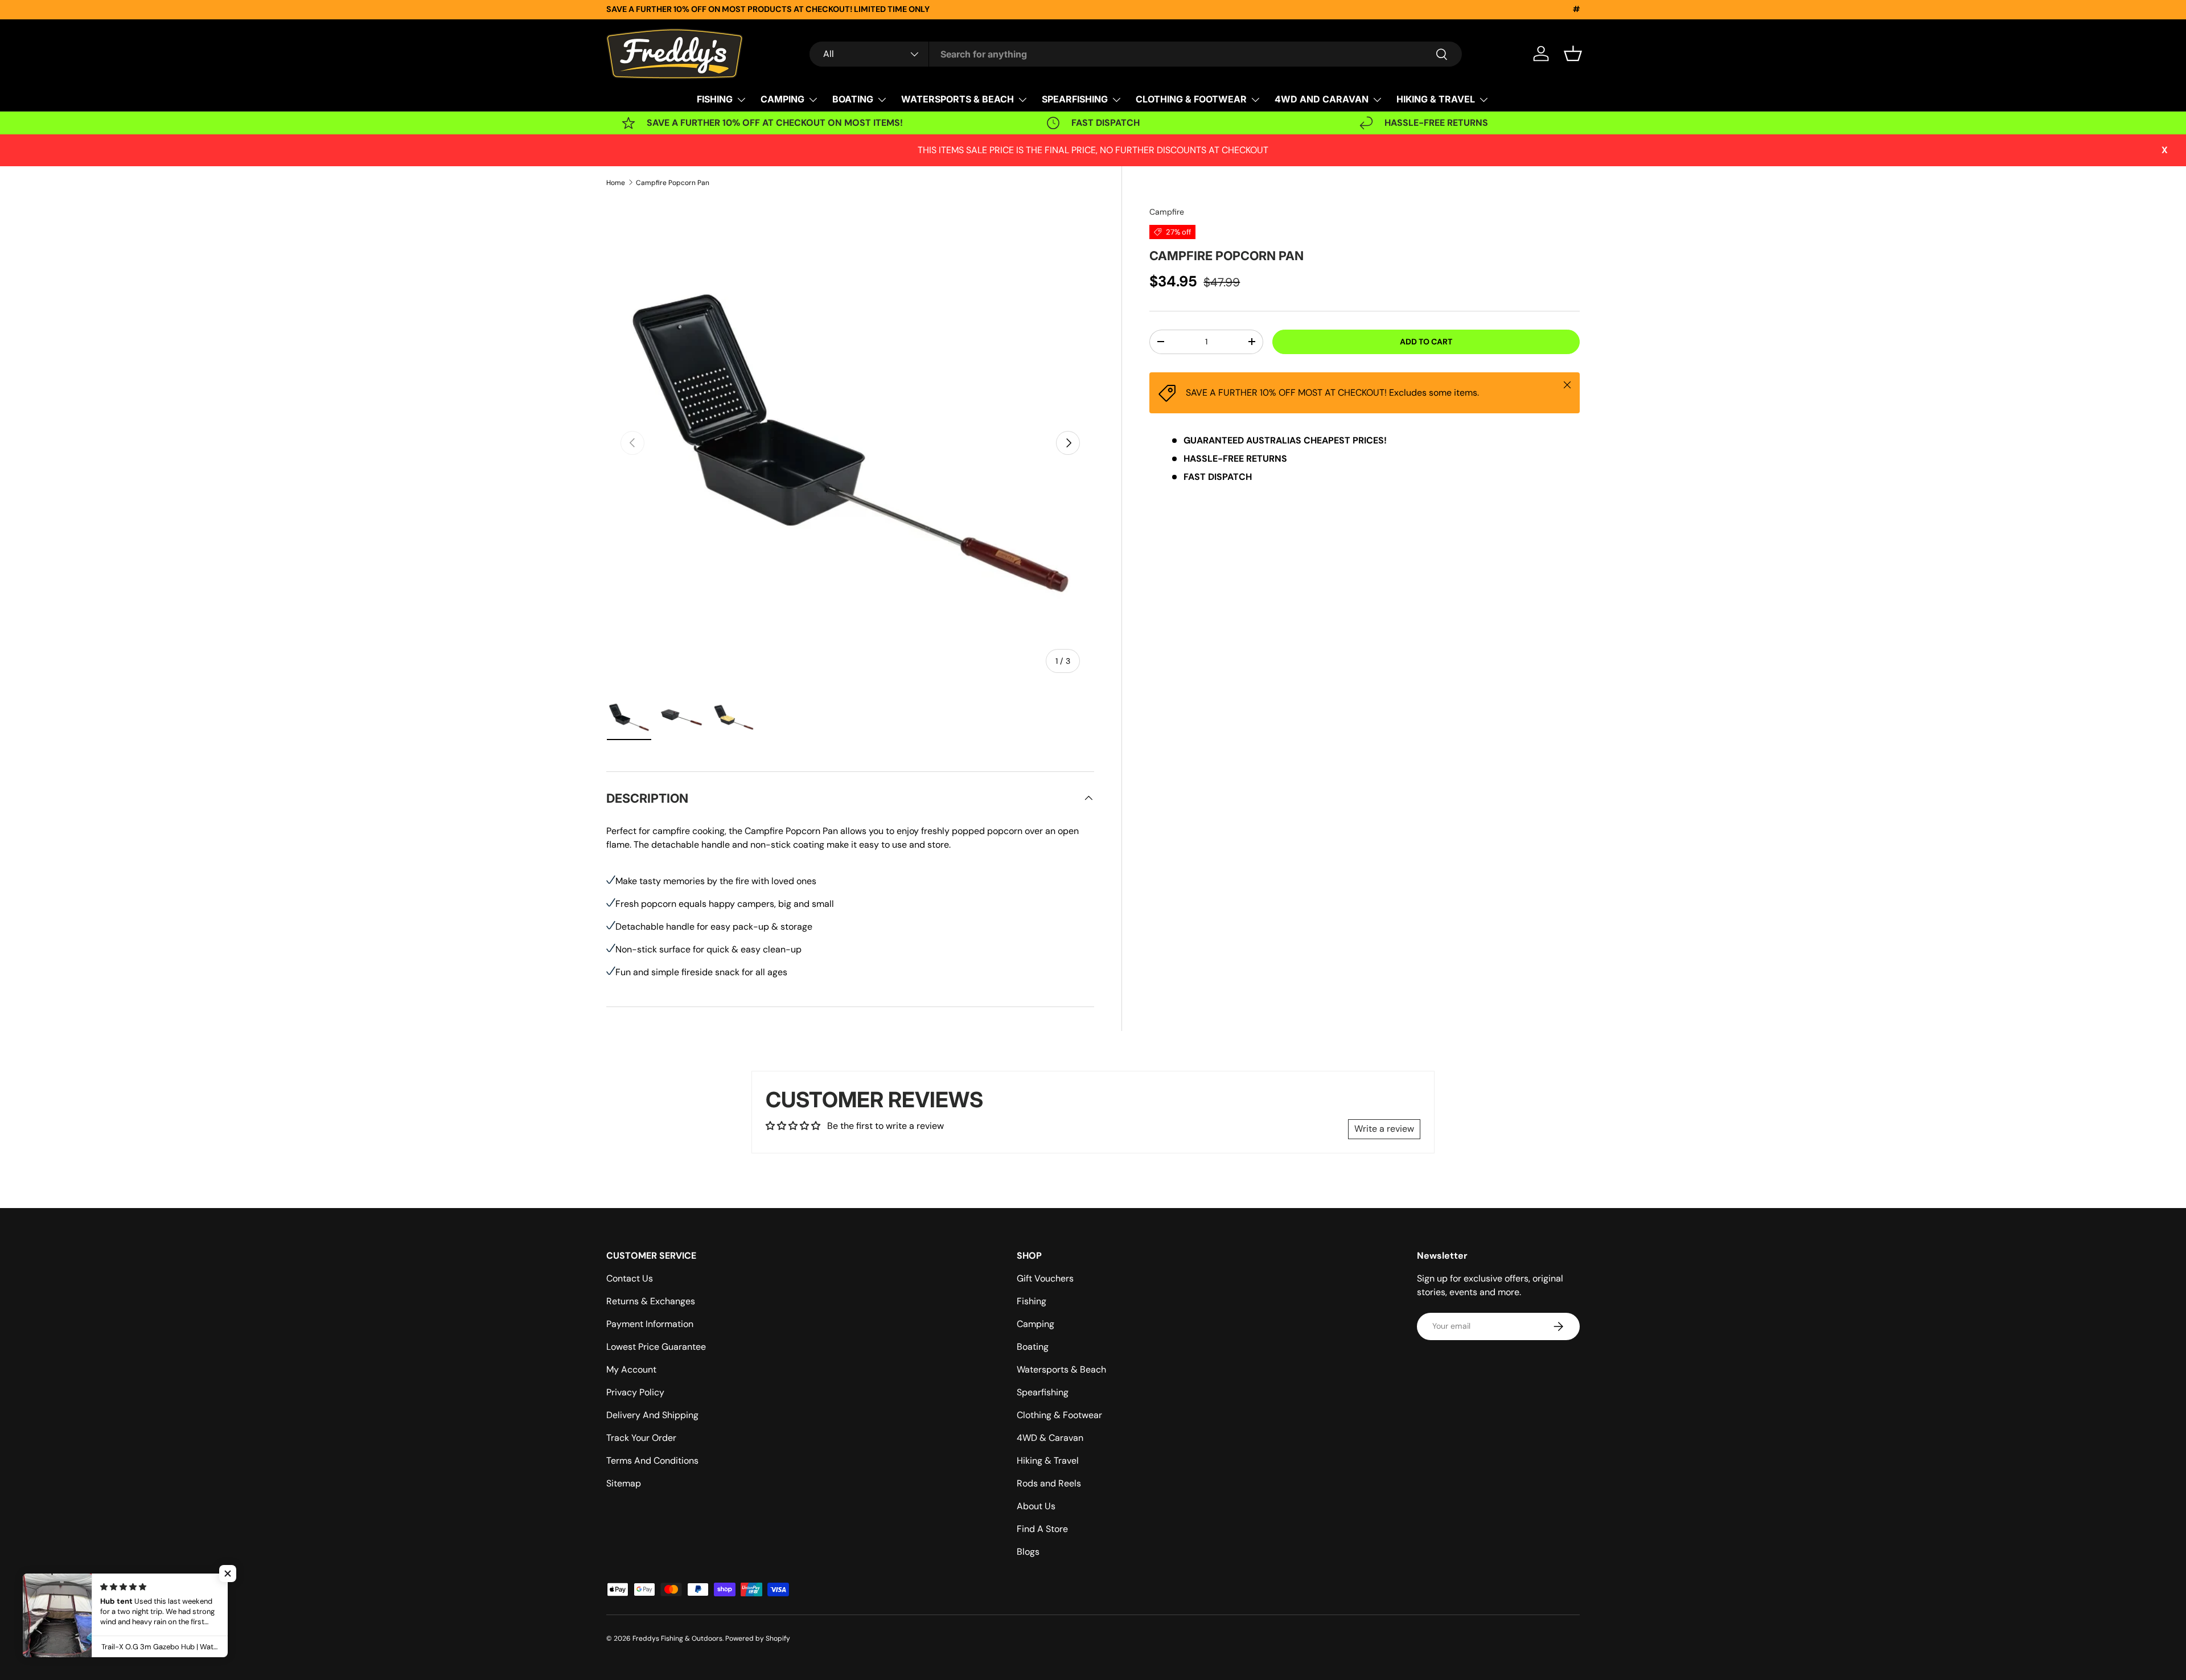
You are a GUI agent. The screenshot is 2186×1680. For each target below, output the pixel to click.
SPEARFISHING (1075, 99)
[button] (1573, 54)
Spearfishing (1043, 1392)
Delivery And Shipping (652, 1415)
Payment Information (650, 1324)
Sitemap (624, 1483)
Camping (1036, 1324)
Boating (1033, 1347)
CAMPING (782, 99)
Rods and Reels (1049, 1483)
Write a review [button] (1384, 1129)
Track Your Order (641, 1438)
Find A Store (1042, 1529)
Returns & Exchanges (651, 1301)
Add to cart (1426, 342)
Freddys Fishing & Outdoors (677, 1638)
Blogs (1028, 1552)
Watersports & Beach (1061, 1369)
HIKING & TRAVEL (1436, 99)
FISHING (715, 99)
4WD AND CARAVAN (1322, 99)
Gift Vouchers (1045, 1278)
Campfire (1167, 212)
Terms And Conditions (652, 1461)
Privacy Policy (635, 1392)
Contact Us (630, 1278)
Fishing (1032, 1301)
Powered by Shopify (758, 1638)
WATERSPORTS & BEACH (958, 99)
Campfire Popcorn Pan (673, 183)
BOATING (853, 99)
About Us (1036, 1506)
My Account (631, 1369)
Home (616, 183)
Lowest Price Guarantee (656, 1347)
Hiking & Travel (1048, 1461)
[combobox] (1136, 54)
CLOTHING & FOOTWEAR (1191, 99)
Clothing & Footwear (1059, 1415)
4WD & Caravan (1050, 1438)
